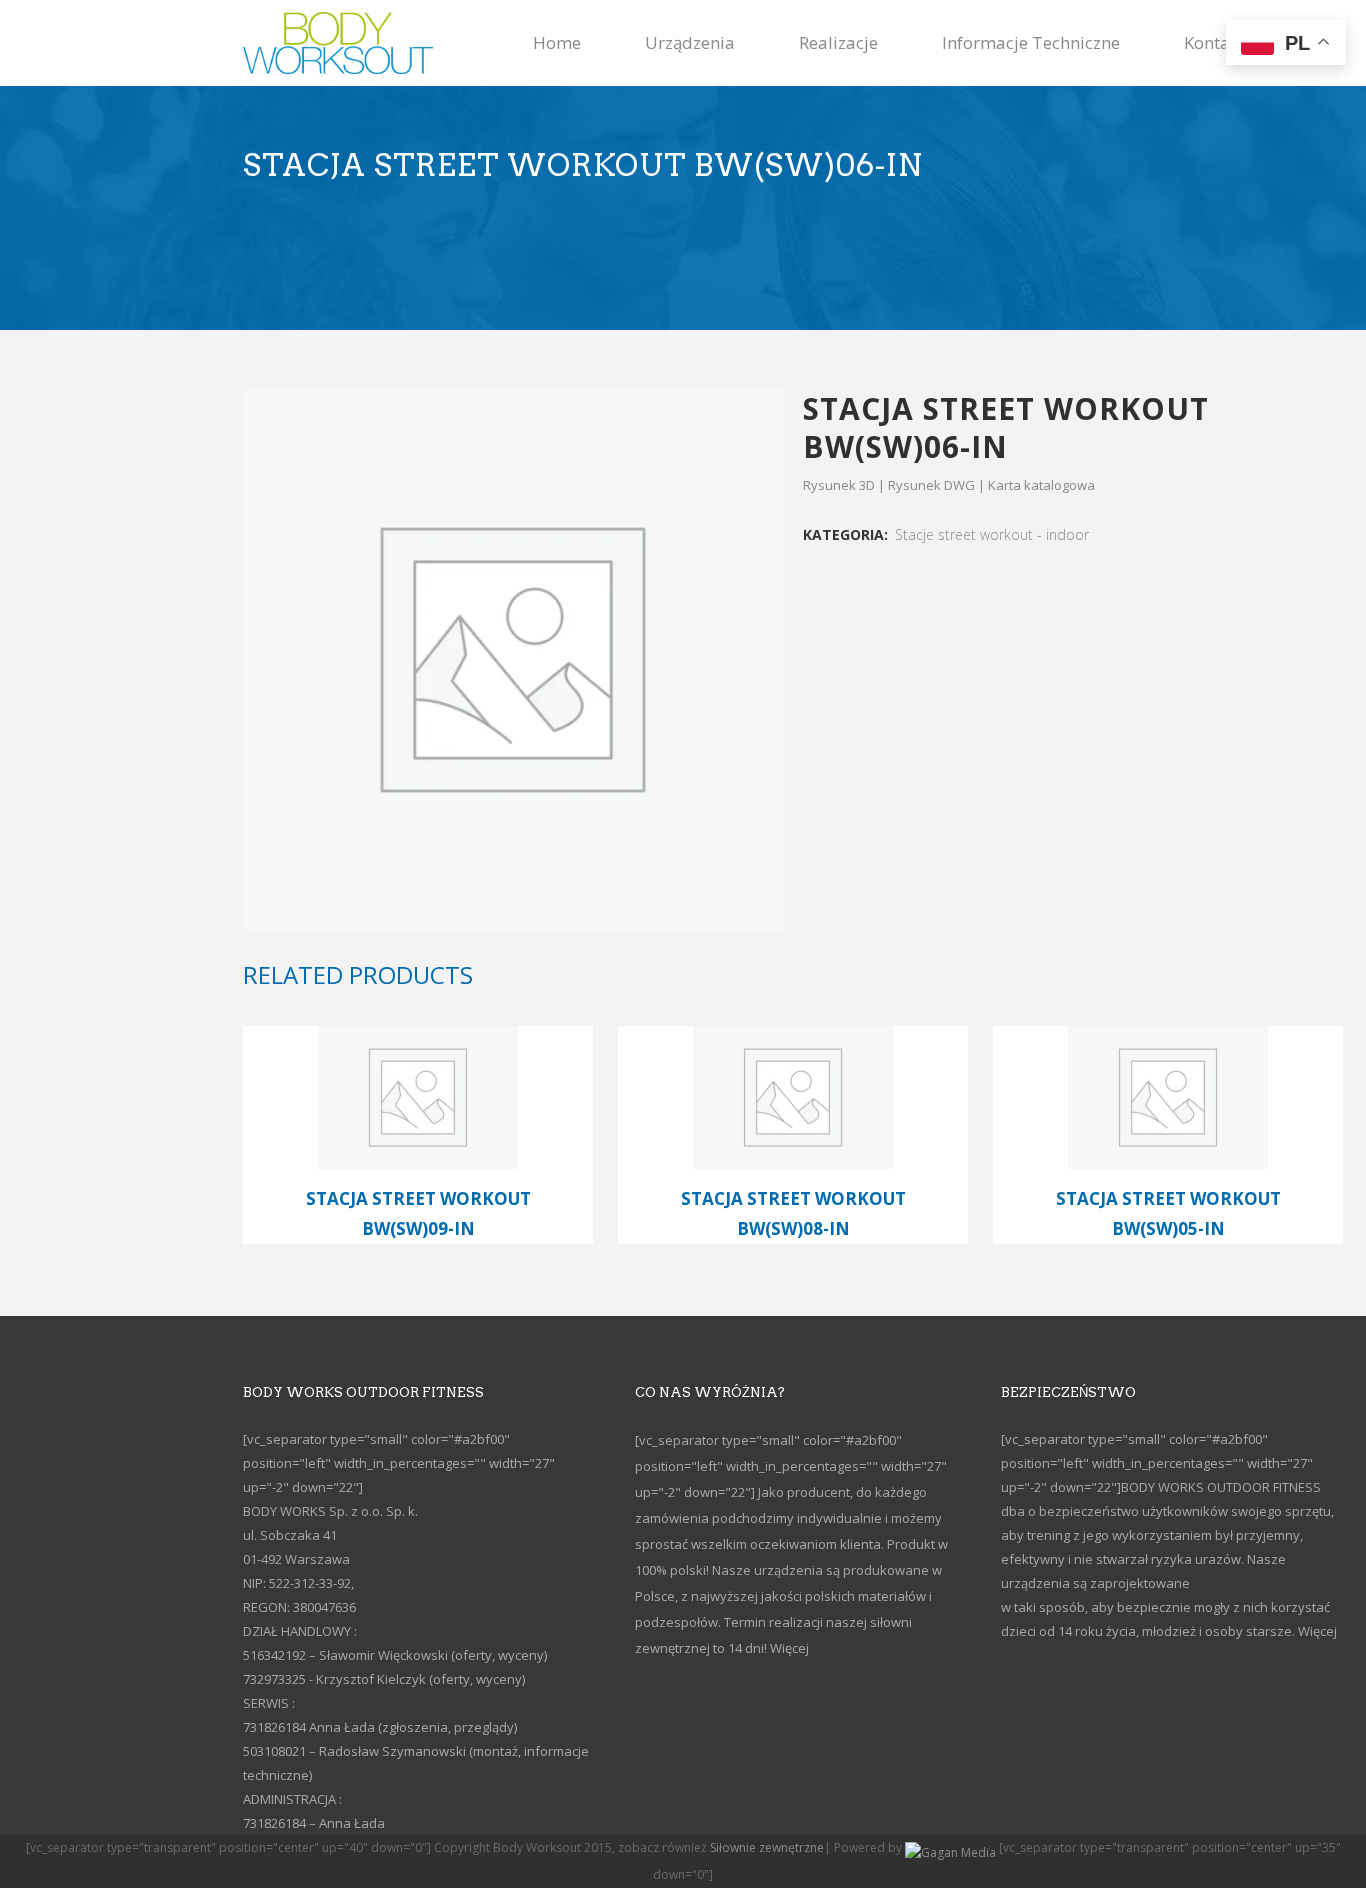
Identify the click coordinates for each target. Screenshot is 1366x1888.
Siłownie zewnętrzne (767, 1847)
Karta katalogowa (1041, 485)
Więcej (789, 1648)
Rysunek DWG (931, 485)
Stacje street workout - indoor (992, 534)
